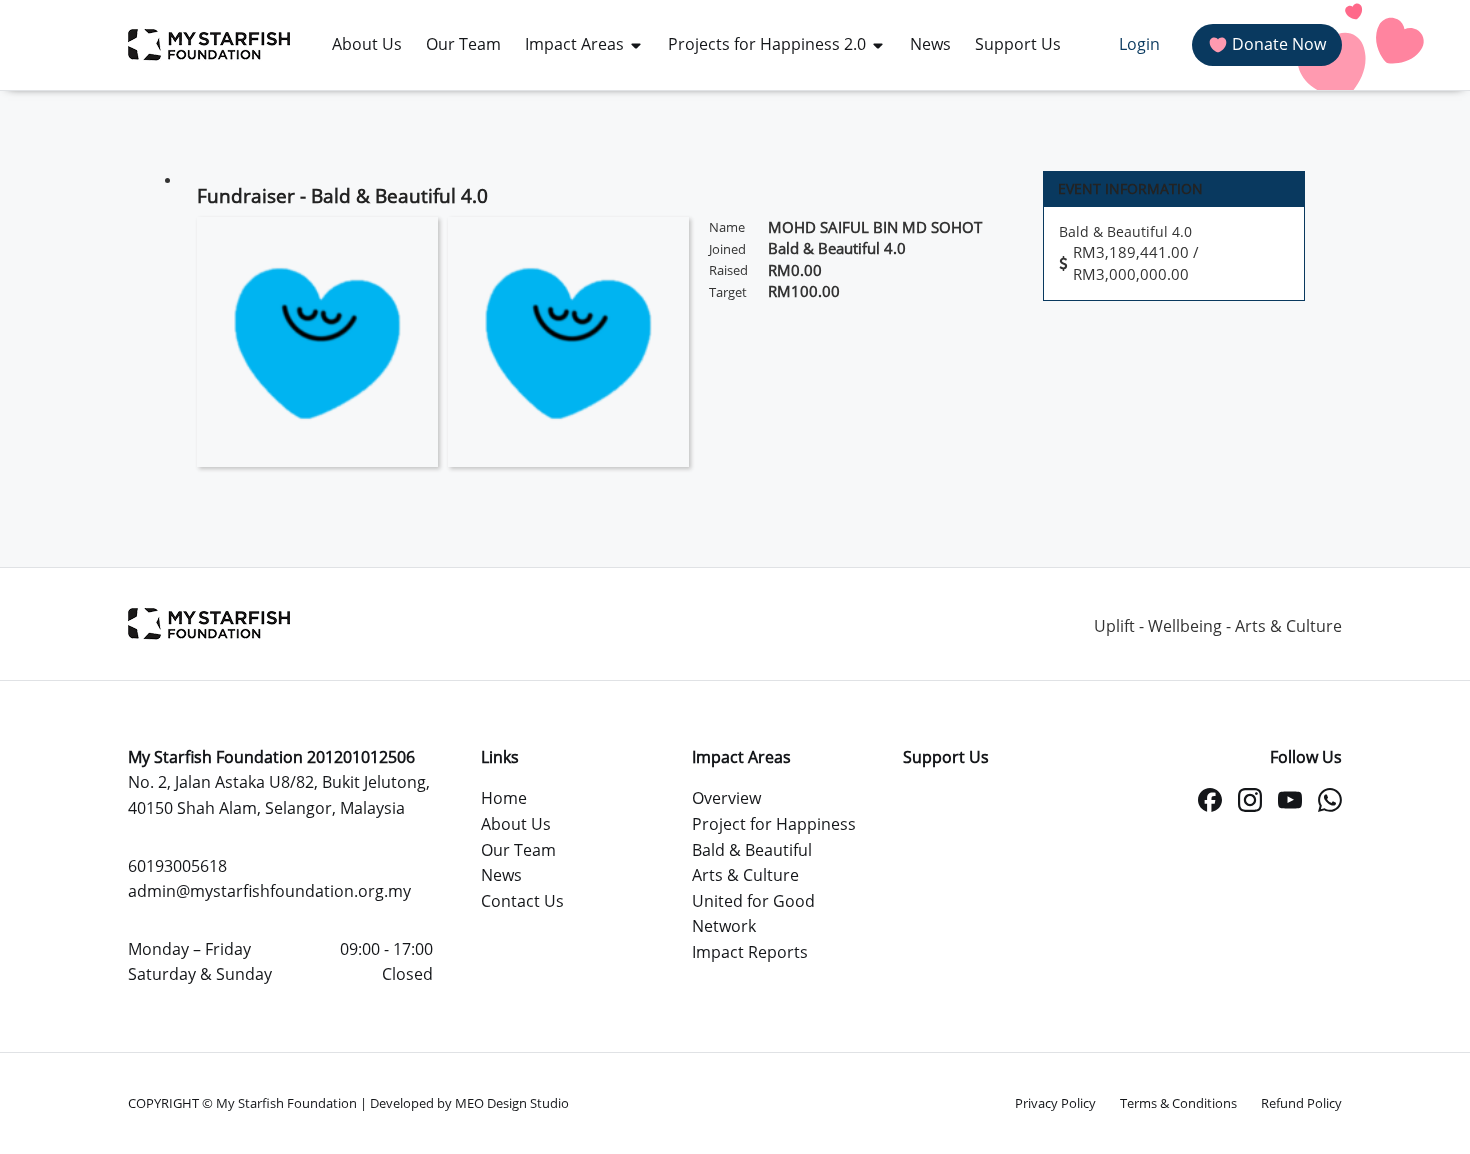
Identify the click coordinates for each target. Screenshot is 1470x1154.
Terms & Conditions (1178, 1103)
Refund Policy (1301, 1103)
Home (504, 798)
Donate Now (1279, 44)
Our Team (518, 850)
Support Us (946, 757)
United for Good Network (753, 914)
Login (1139, 44)
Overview (726, 798)
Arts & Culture (745, 875)
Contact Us (522, 901)
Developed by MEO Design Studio (469, 1103)
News (501, 875)
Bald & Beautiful (752, 850)
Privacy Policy (1055, 1103)
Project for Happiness (774, 824)
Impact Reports (750, 952)
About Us (516, 824)
